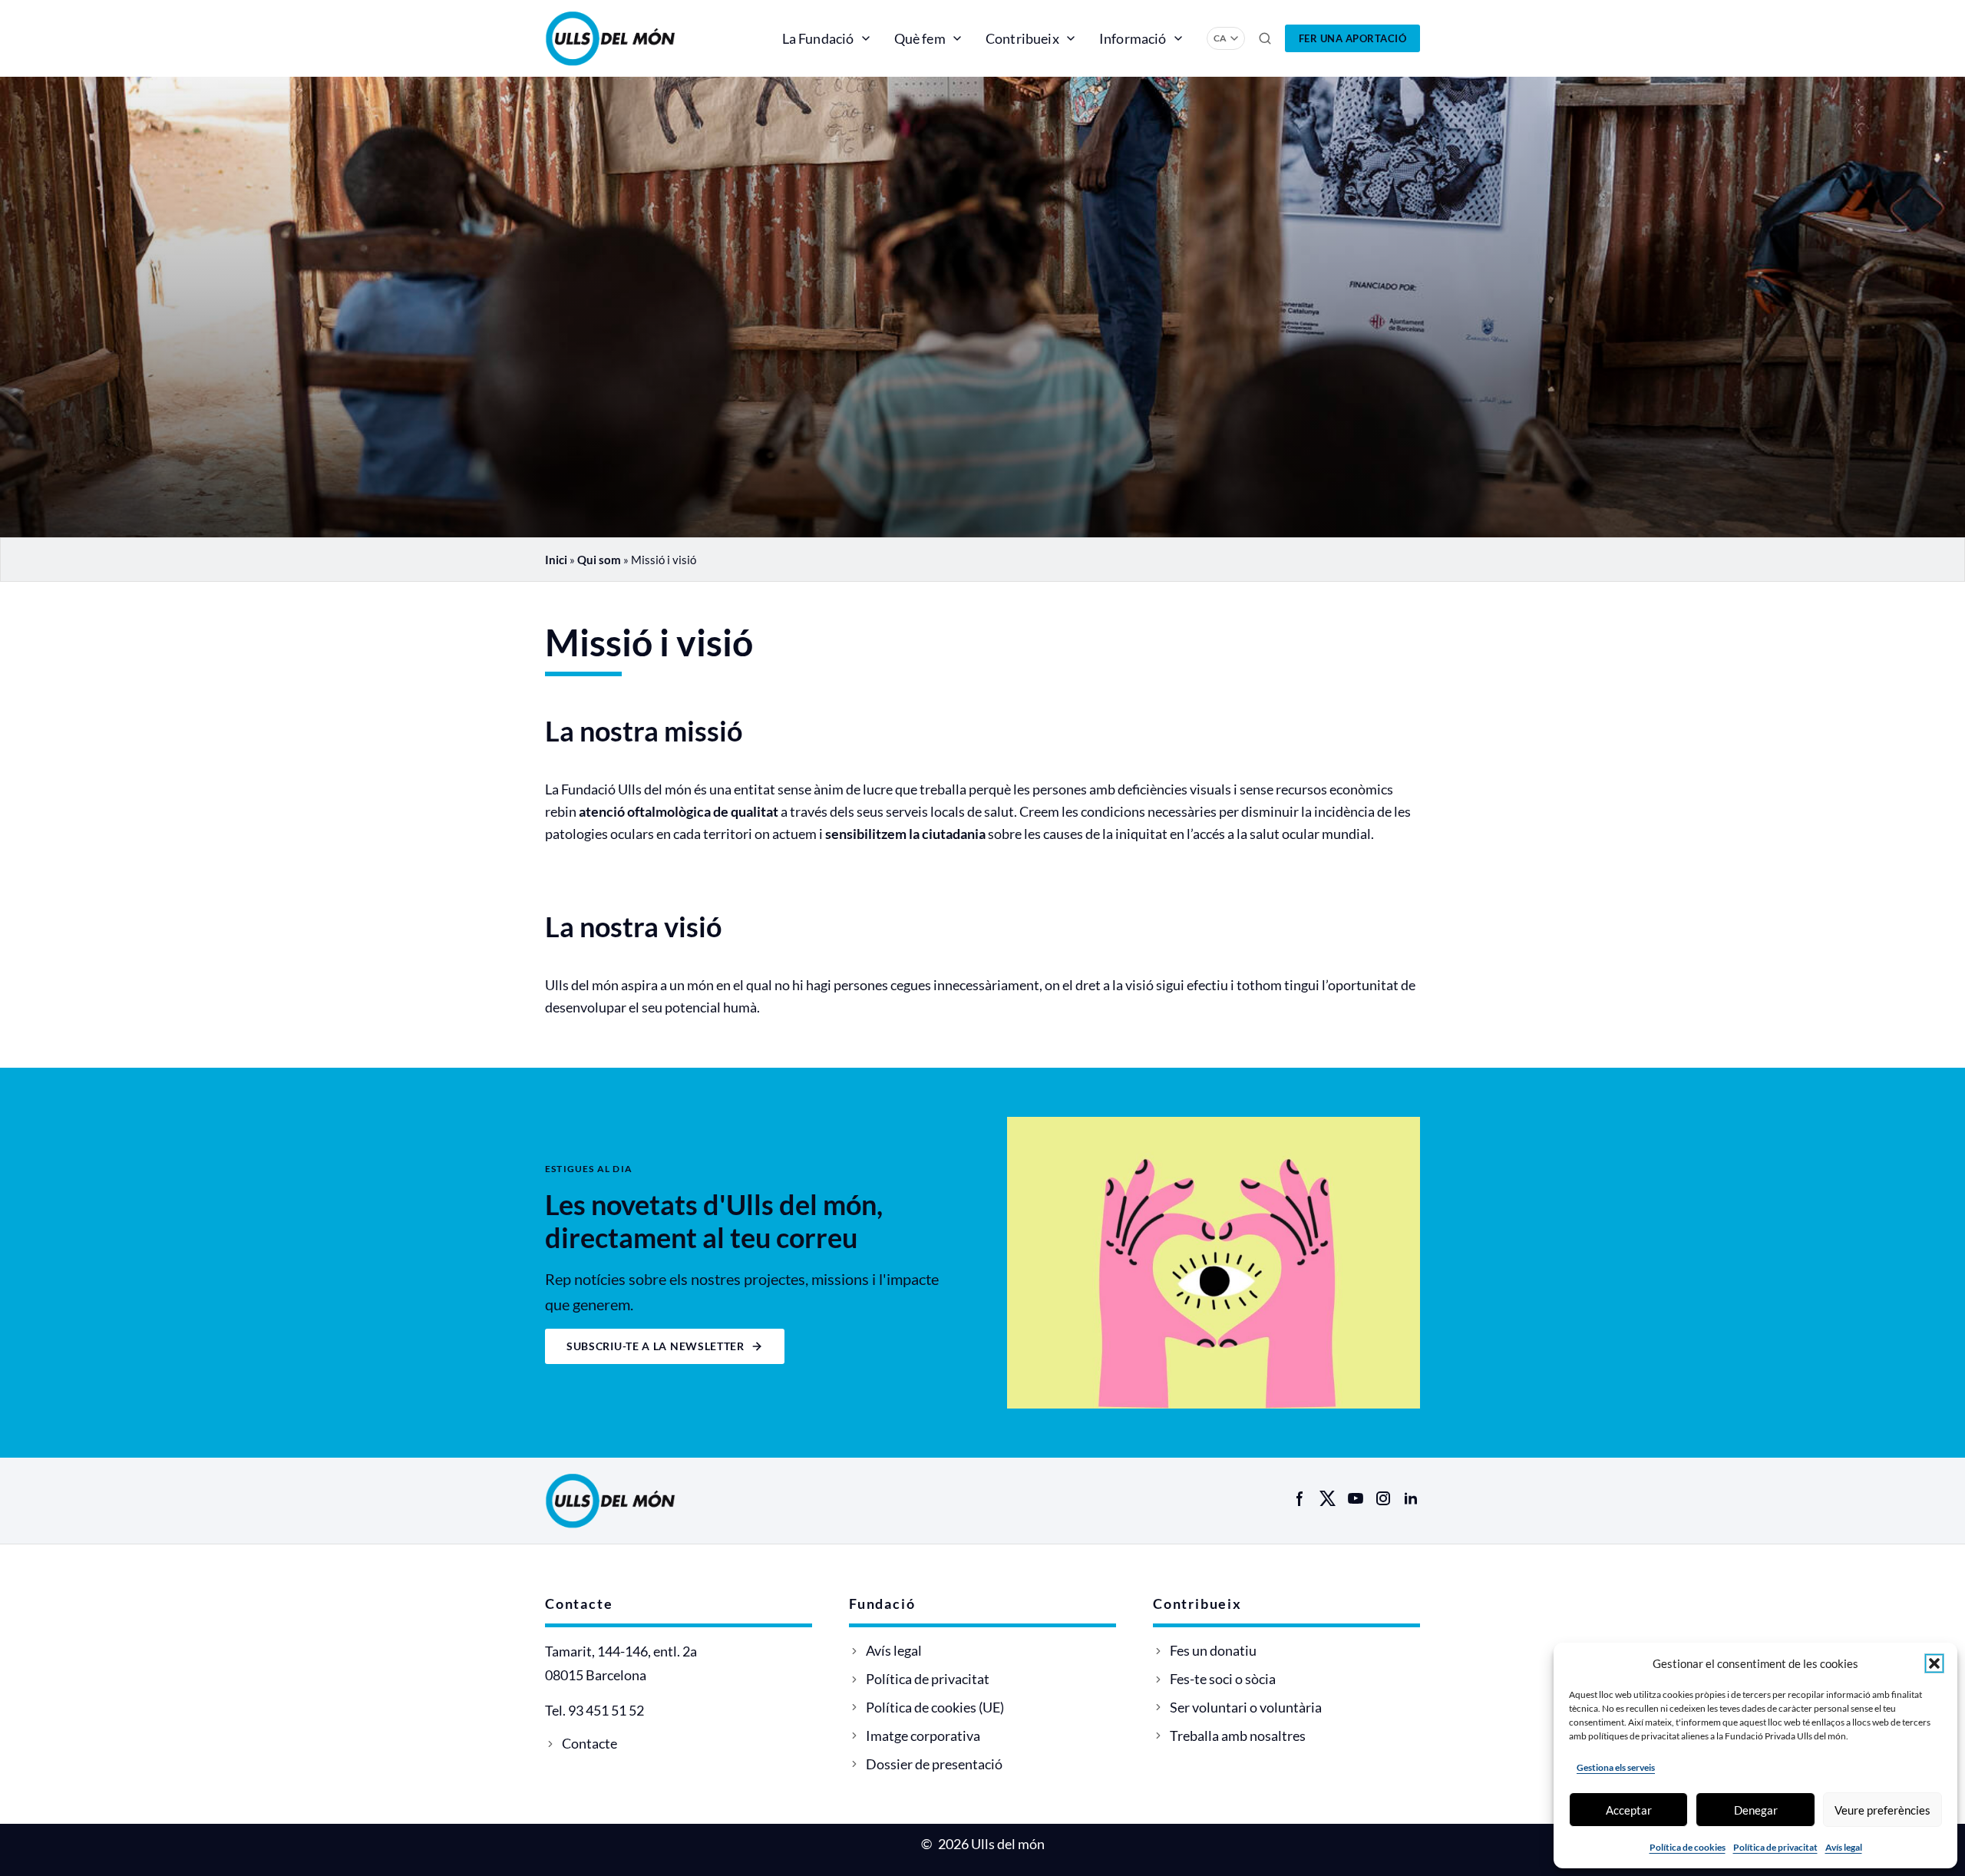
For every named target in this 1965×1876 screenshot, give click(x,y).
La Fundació (818, 38)
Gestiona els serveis (1616, 1767)
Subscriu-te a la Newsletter (656, 1346)
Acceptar (1629, 1810)
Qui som (599, 560)
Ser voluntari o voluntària (1246, 1707)
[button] (1934, 1663)
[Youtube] (1356, 1498)
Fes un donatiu (1213, 1650)
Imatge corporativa (923, 1736)
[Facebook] (1300, 1498)
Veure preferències (1882, 1810)
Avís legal (1844, 1847)
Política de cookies (1688, 1847)
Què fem (920, 38)
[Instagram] (1383, 1498)
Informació (1133, 38)
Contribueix (1022, 38)
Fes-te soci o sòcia (1223, 1679)
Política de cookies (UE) (935, 1707)
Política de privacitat (1775, 1847)
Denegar (1756, 1810)
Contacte (589, 1743)
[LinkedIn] (1411, 1498)
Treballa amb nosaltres (1238, 1736)
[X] (1328, 1498)
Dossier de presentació (934, 1764)
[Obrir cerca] (1265, 38)
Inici (556, 560)
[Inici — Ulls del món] (633, 38)
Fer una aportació (1353, 38)
